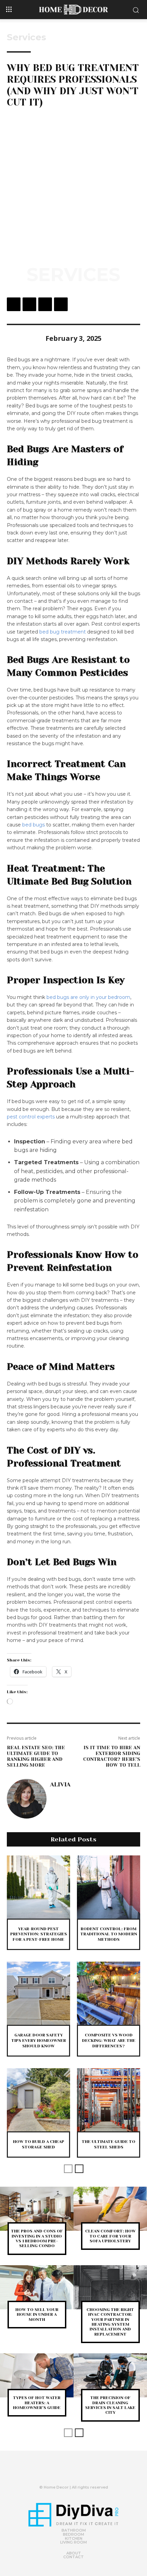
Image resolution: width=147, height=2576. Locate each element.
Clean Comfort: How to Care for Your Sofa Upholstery (110, 2236)
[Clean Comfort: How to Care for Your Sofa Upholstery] (110, 2209)
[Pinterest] (45, 304)
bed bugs (34, 825)
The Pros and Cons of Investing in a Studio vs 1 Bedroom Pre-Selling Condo (37, 2238)
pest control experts (31, 1117)
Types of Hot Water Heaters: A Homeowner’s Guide (37, 2403)
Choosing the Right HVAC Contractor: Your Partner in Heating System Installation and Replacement (110, 2322)
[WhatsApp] (61, 304)
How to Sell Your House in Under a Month (37, 2315)
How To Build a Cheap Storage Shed (39, 2144)
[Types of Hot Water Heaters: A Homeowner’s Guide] (37, 2375)
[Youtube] (85, 2473)
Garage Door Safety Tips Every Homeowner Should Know (39, 2040)
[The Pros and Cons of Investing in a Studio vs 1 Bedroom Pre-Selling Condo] (37, 2209)
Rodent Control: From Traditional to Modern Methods (109, 1934)
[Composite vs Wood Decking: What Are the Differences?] (109, 1993)
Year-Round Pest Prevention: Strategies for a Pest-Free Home (39, 1934)
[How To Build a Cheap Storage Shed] (38, 2100)
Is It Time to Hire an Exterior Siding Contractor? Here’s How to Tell (112, 1756)
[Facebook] (14, 304)
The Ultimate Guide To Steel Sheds (109, 2144)
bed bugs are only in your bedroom (88, 997)
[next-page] (79, 2169)
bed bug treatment (63, 632)
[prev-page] (68, 2169)
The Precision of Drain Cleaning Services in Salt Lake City (110, 2405)
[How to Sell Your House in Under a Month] (37, 2287)
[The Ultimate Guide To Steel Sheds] (109, 2100)
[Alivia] (27, 1799)
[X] (29, 304)
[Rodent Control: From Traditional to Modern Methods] (109, 1887)
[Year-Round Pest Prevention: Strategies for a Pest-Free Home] (38, 1887)
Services (26, 37)
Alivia (60, 1784)
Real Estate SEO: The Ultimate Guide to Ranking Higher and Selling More (36, 1756)
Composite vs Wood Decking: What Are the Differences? (109, 2040)
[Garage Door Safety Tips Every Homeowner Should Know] (38, 1993)
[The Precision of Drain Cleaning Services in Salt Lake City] (110, 2375)
